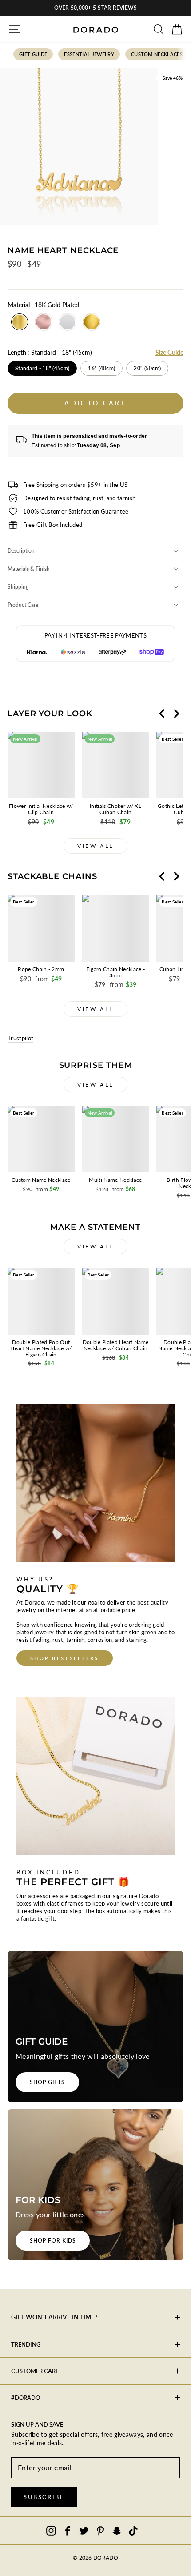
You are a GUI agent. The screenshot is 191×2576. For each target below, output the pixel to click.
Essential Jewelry (89, 54)
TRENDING (26, 2344)
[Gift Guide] (95, 2026)
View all (95, 846)
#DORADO (26, 2398)
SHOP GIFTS (47, 2082)
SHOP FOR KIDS (53, 2241)
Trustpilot (20, 1038)
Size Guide (169, 352)
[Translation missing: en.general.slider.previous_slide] (162, 714)
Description (21, 551)
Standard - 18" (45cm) (42, 368)
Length (50, 352)
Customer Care (35, 2371)
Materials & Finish (29, 569)
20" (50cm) (147, 368)
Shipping (18, 587)
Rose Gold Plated (44, 322)
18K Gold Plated (20, 322)
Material (43, 305)
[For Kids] (95, 2185)
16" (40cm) (101, 368)
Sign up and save (37, 2424)
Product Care (23, 605)
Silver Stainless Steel (68, 322)
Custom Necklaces (157, 54)
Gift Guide (33, 54)
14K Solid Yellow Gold (92, 322)
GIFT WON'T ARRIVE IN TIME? (54, 2317)
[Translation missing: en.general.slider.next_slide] (176, 714)
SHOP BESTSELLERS (65, 1658)
